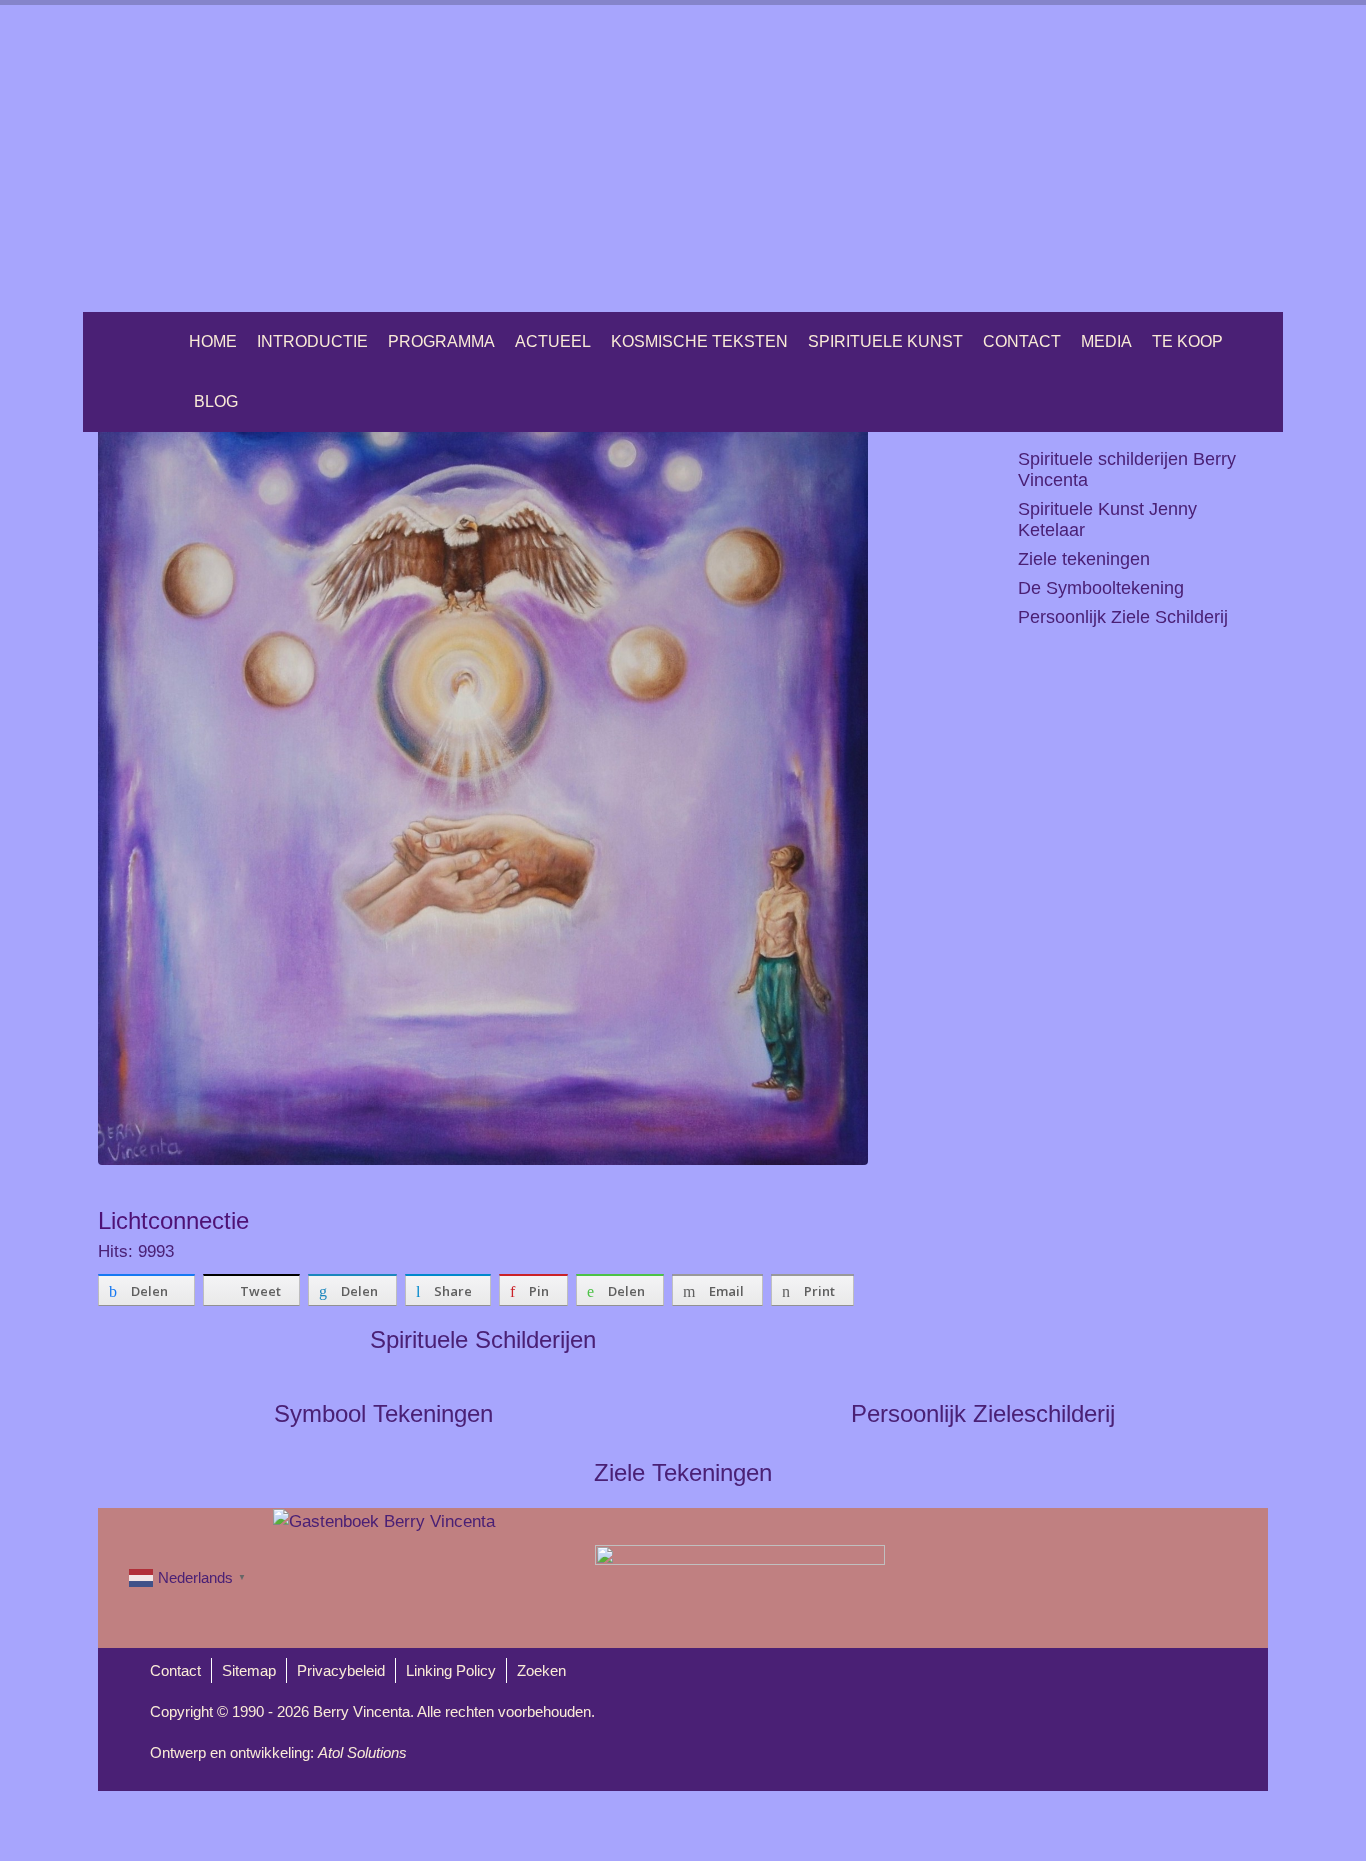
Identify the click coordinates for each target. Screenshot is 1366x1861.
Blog (216, 401)
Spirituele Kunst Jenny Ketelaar (1107, 519)
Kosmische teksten (699, 341)
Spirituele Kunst (885, 341)
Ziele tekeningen (1084, 559)
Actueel (553, 341)
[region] (683, 158)
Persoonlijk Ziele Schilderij (1123, 617)
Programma (441, 341)
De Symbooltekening (1101, 588)
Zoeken (541, 1670)
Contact (1022, 341)
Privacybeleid (341, 1670)
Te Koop (1187, 341)
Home (213, 341)
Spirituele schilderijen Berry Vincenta (1127, 469)
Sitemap (249, 1670)
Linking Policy (451, 1670)
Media (1106, 341)
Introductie (312, 341)
